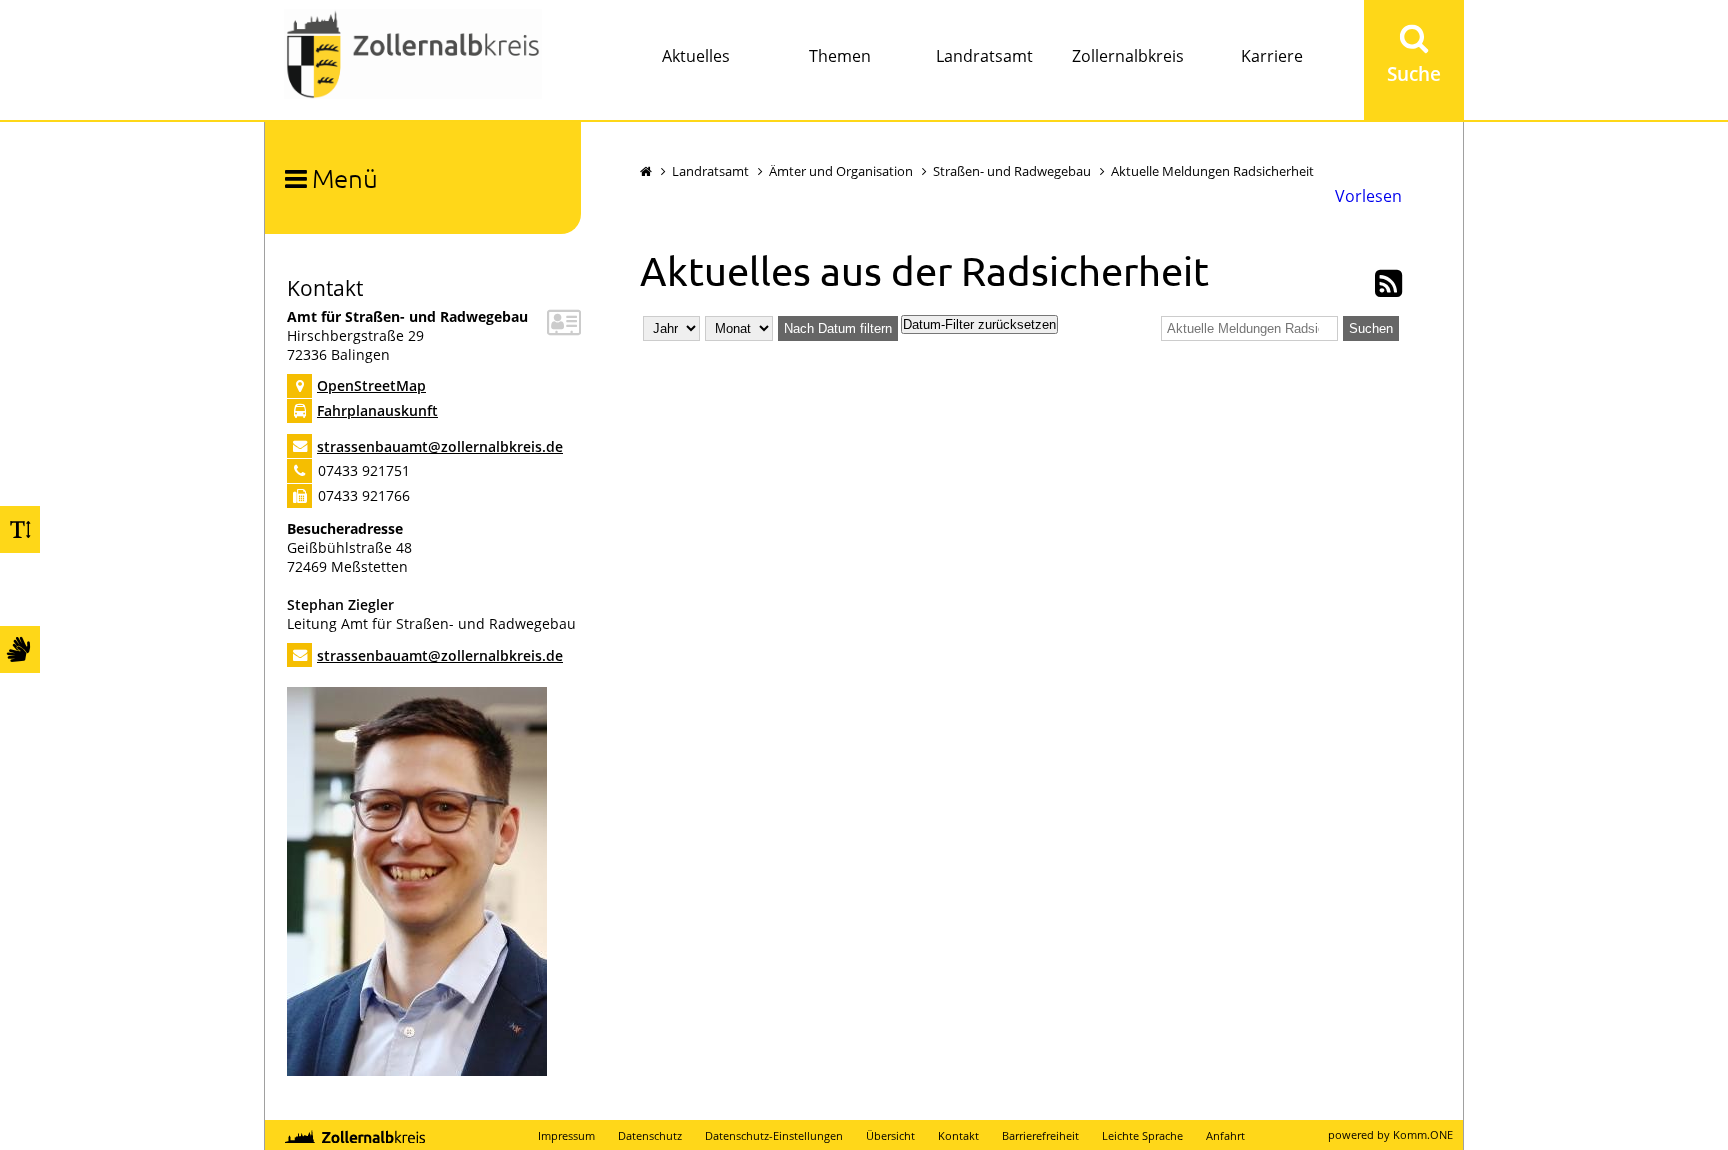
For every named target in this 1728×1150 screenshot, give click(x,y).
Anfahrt (1225, 1135)
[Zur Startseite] (413, 56)
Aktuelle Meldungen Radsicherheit (1212, 171)
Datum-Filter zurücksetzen (979, 324)
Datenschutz (650, 1135)
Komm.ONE (1423, 1134)
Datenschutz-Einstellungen (774, 1135)
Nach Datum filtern (838, 328)
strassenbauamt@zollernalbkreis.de (440, 446)
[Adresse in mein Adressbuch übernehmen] (564, 327)
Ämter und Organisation (841, 171)
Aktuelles (696, 56)
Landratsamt (984, 56)
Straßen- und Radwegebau (1012, 171)
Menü (345, 177)
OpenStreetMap (371, 385)
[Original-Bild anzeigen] (417, 1070)
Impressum (566, 1135)
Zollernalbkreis (1128, 56)
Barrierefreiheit (1040, 1135)
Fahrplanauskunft (377, 410)
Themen (840, 56)
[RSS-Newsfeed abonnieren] (1388, 289)
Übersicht (890, 1135)
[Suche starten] (1414, 60)
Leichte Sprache (1142, 1135)
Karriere (1272, 56)
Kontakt (958, 1135)
